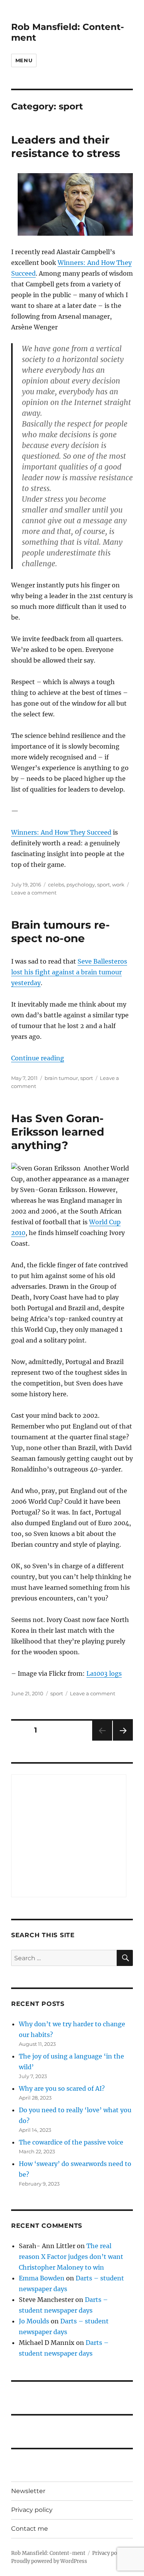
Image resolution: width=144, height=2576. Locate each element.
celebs (56, 885)
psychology (81, 885)
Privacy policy (32, 2510)
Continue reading (38, 1058)
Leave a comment (34, 893)
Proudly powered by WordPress (49, 2561)
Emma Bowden (42, 2278)
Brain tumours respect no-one (60, 932)
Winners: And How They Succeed (61, 832)
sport (103, 885)
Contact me (30, 2529)
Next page (123, 1740)
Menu (24, 60)
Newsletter (28, 2491)
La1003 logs (104, 1673)
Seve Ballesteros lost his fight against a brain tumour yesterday (69, 972)
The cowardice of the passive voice (71, 2142)
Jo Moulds (34, 2321)
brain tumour (61, 1078)
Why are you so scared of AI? (62, 2088)
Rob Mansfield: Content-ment (48, 2553)
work (118, 885)
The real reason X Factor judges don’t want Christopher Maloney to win (71, 2257)
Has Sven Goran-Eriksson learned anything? (58, 1132)
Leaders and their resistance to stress (66, 146)
